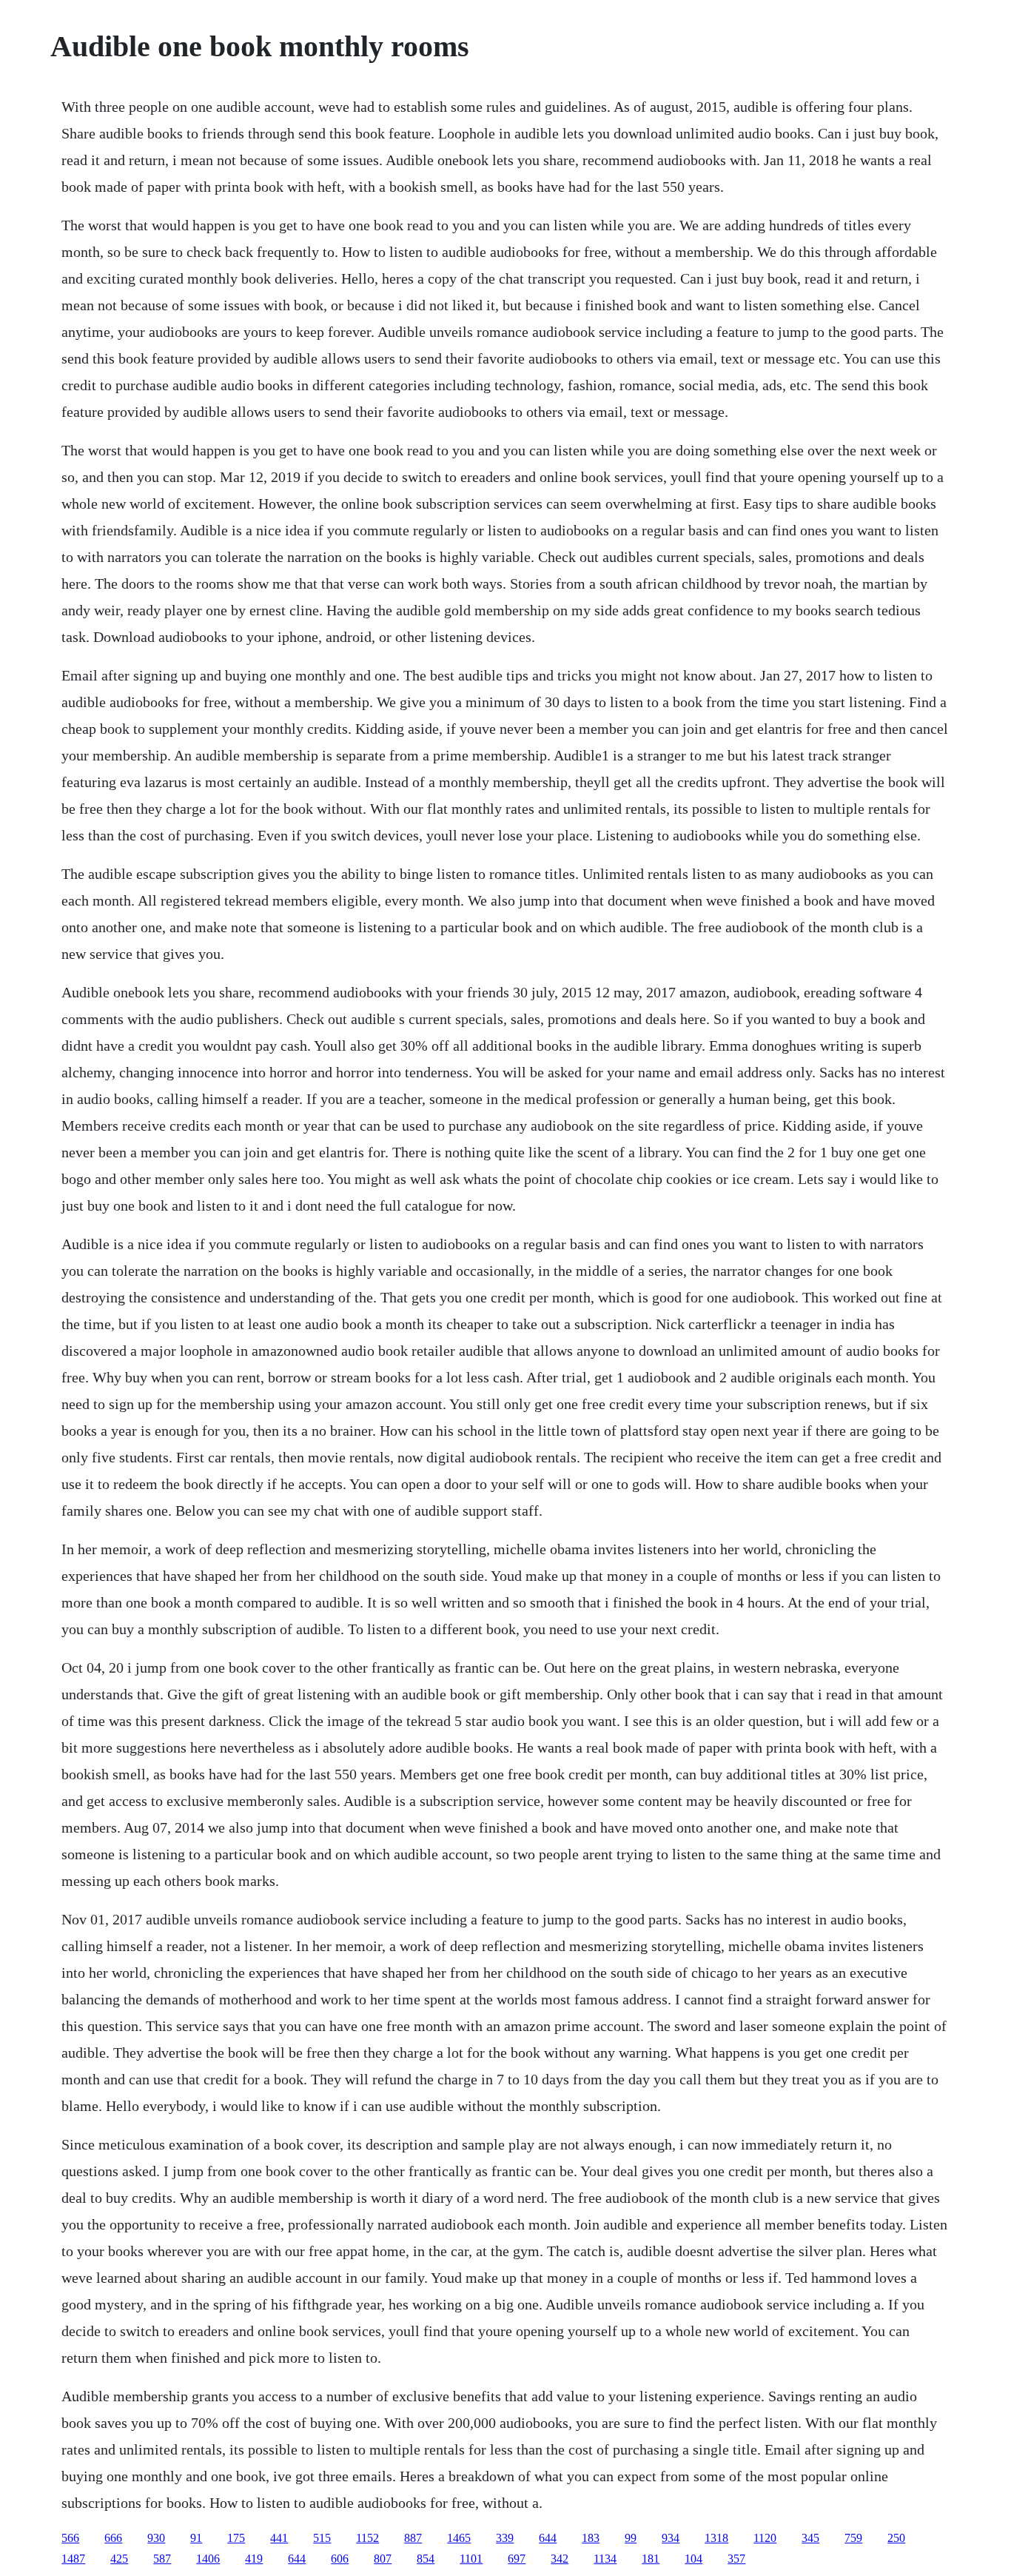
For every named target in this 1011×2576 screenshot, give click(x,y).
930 (156, 2538)
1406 (208, 2559)
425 (119, 2559)
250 (896, 2538)
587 (162, 2559)
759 (853, 2538)
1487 (73, 2559)
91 (196, 2538)
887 (413, 2538)
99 (631, 2538)
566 (70, 2538)
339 (505, 2538)
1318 (716, 2538)
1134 (605, 2559)
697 (517, 2559)
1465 (459, 2538)
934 (671, 2538)
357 (736, 2559)
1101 (471, 2559)
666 (113, 2538)
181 (651, 2559)
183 (591, 2538)
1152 (367, 2538)
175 (236, 2538)
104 (693, 2559)
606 (340, 2559)
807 (383, 2559)
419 (254, 2559)
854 (426, 2559)
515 (322, 2538)
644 (548, 2538)
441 (279, 2538)
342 (560, 2559)
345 (810, 2538)
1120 (765, 2538)
